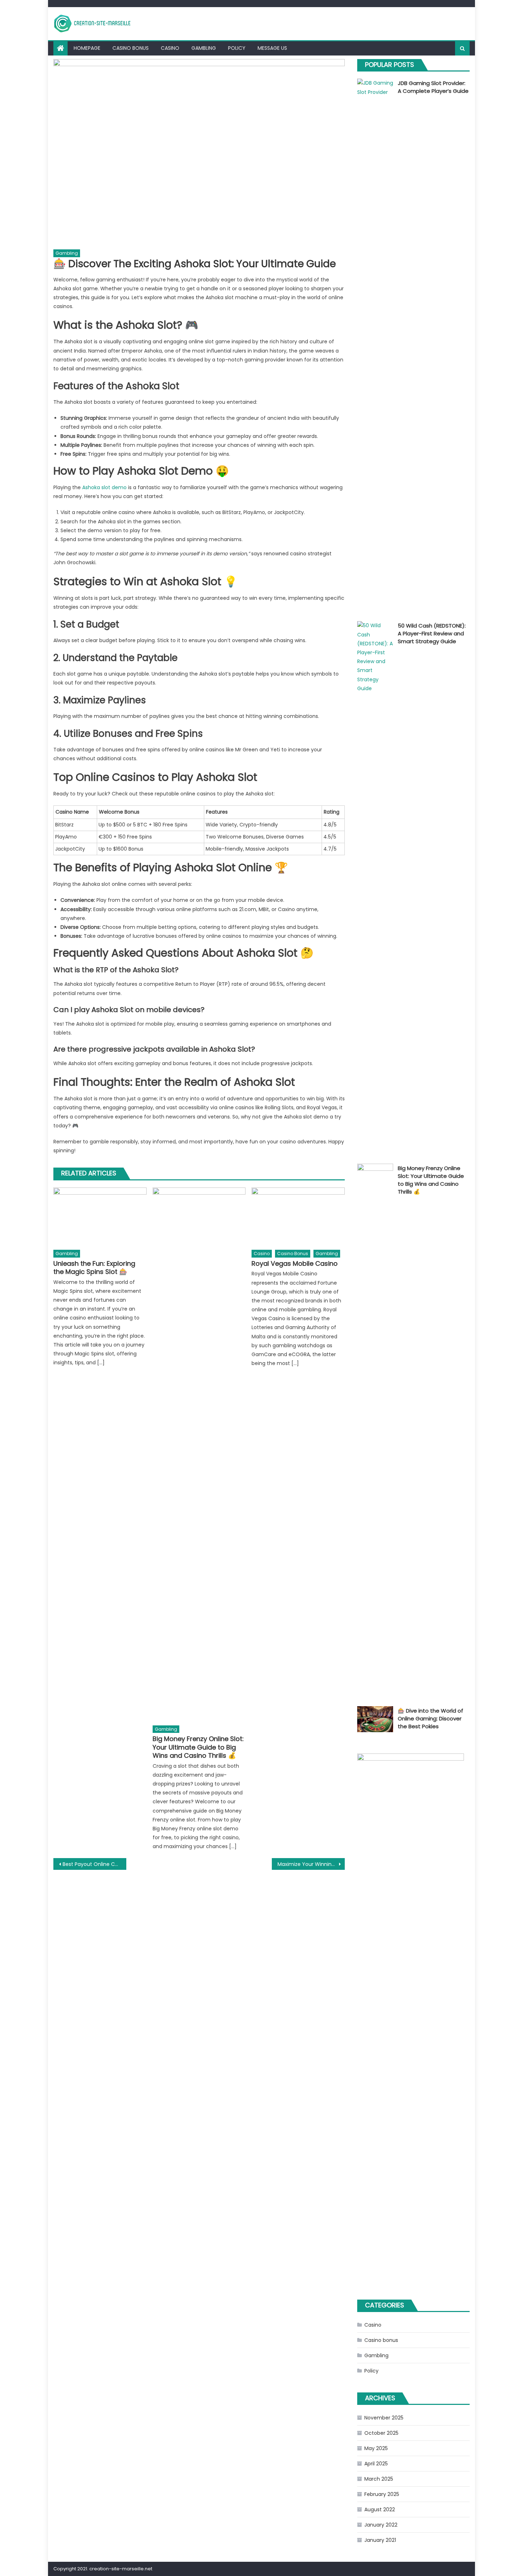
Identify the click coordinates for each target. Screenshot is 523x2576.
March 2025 (379, 2479)
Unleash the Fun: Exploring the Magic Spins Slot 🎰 (94, 1268)
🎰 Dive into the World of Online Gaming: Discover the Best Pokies (430, 1718)
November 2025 (384, 2418)
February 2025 (382, 2494)
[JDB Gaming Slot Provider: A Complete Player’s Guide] (375, 345)
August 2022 (380, 2509)
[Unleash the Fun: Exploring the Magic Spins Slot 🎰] (100, 1217)
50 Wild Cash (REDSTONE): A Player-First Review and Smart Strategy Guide (432, 633)
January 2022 (381, 2525)
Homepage (87, 48)
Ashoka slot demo (104, 487)
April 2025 (376, 2464)
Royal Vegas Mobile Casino (295, 1263)
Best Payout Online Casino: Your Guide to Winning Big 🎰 (94, 1864)
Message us (272, 48)
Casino (170, 48)
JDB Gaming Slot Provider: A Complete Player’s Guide (433, 87)
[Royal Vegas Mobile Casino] (298, 1217)
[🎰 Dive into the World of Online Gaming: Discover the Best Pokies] (375, 1719)
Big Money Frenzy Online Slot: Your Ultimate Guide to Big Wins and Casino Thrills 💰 (198, 1747)
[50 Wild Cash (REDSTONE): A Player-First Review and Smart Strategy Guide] (375, 888)
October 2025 (381, 2433)
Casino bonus (131, 48)
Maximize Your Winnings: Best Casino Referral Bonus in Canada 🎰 (311, 1864)
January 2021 (380, 2540)
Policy (237, 48)
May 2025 (376, 2448)
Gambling (204, 48)
